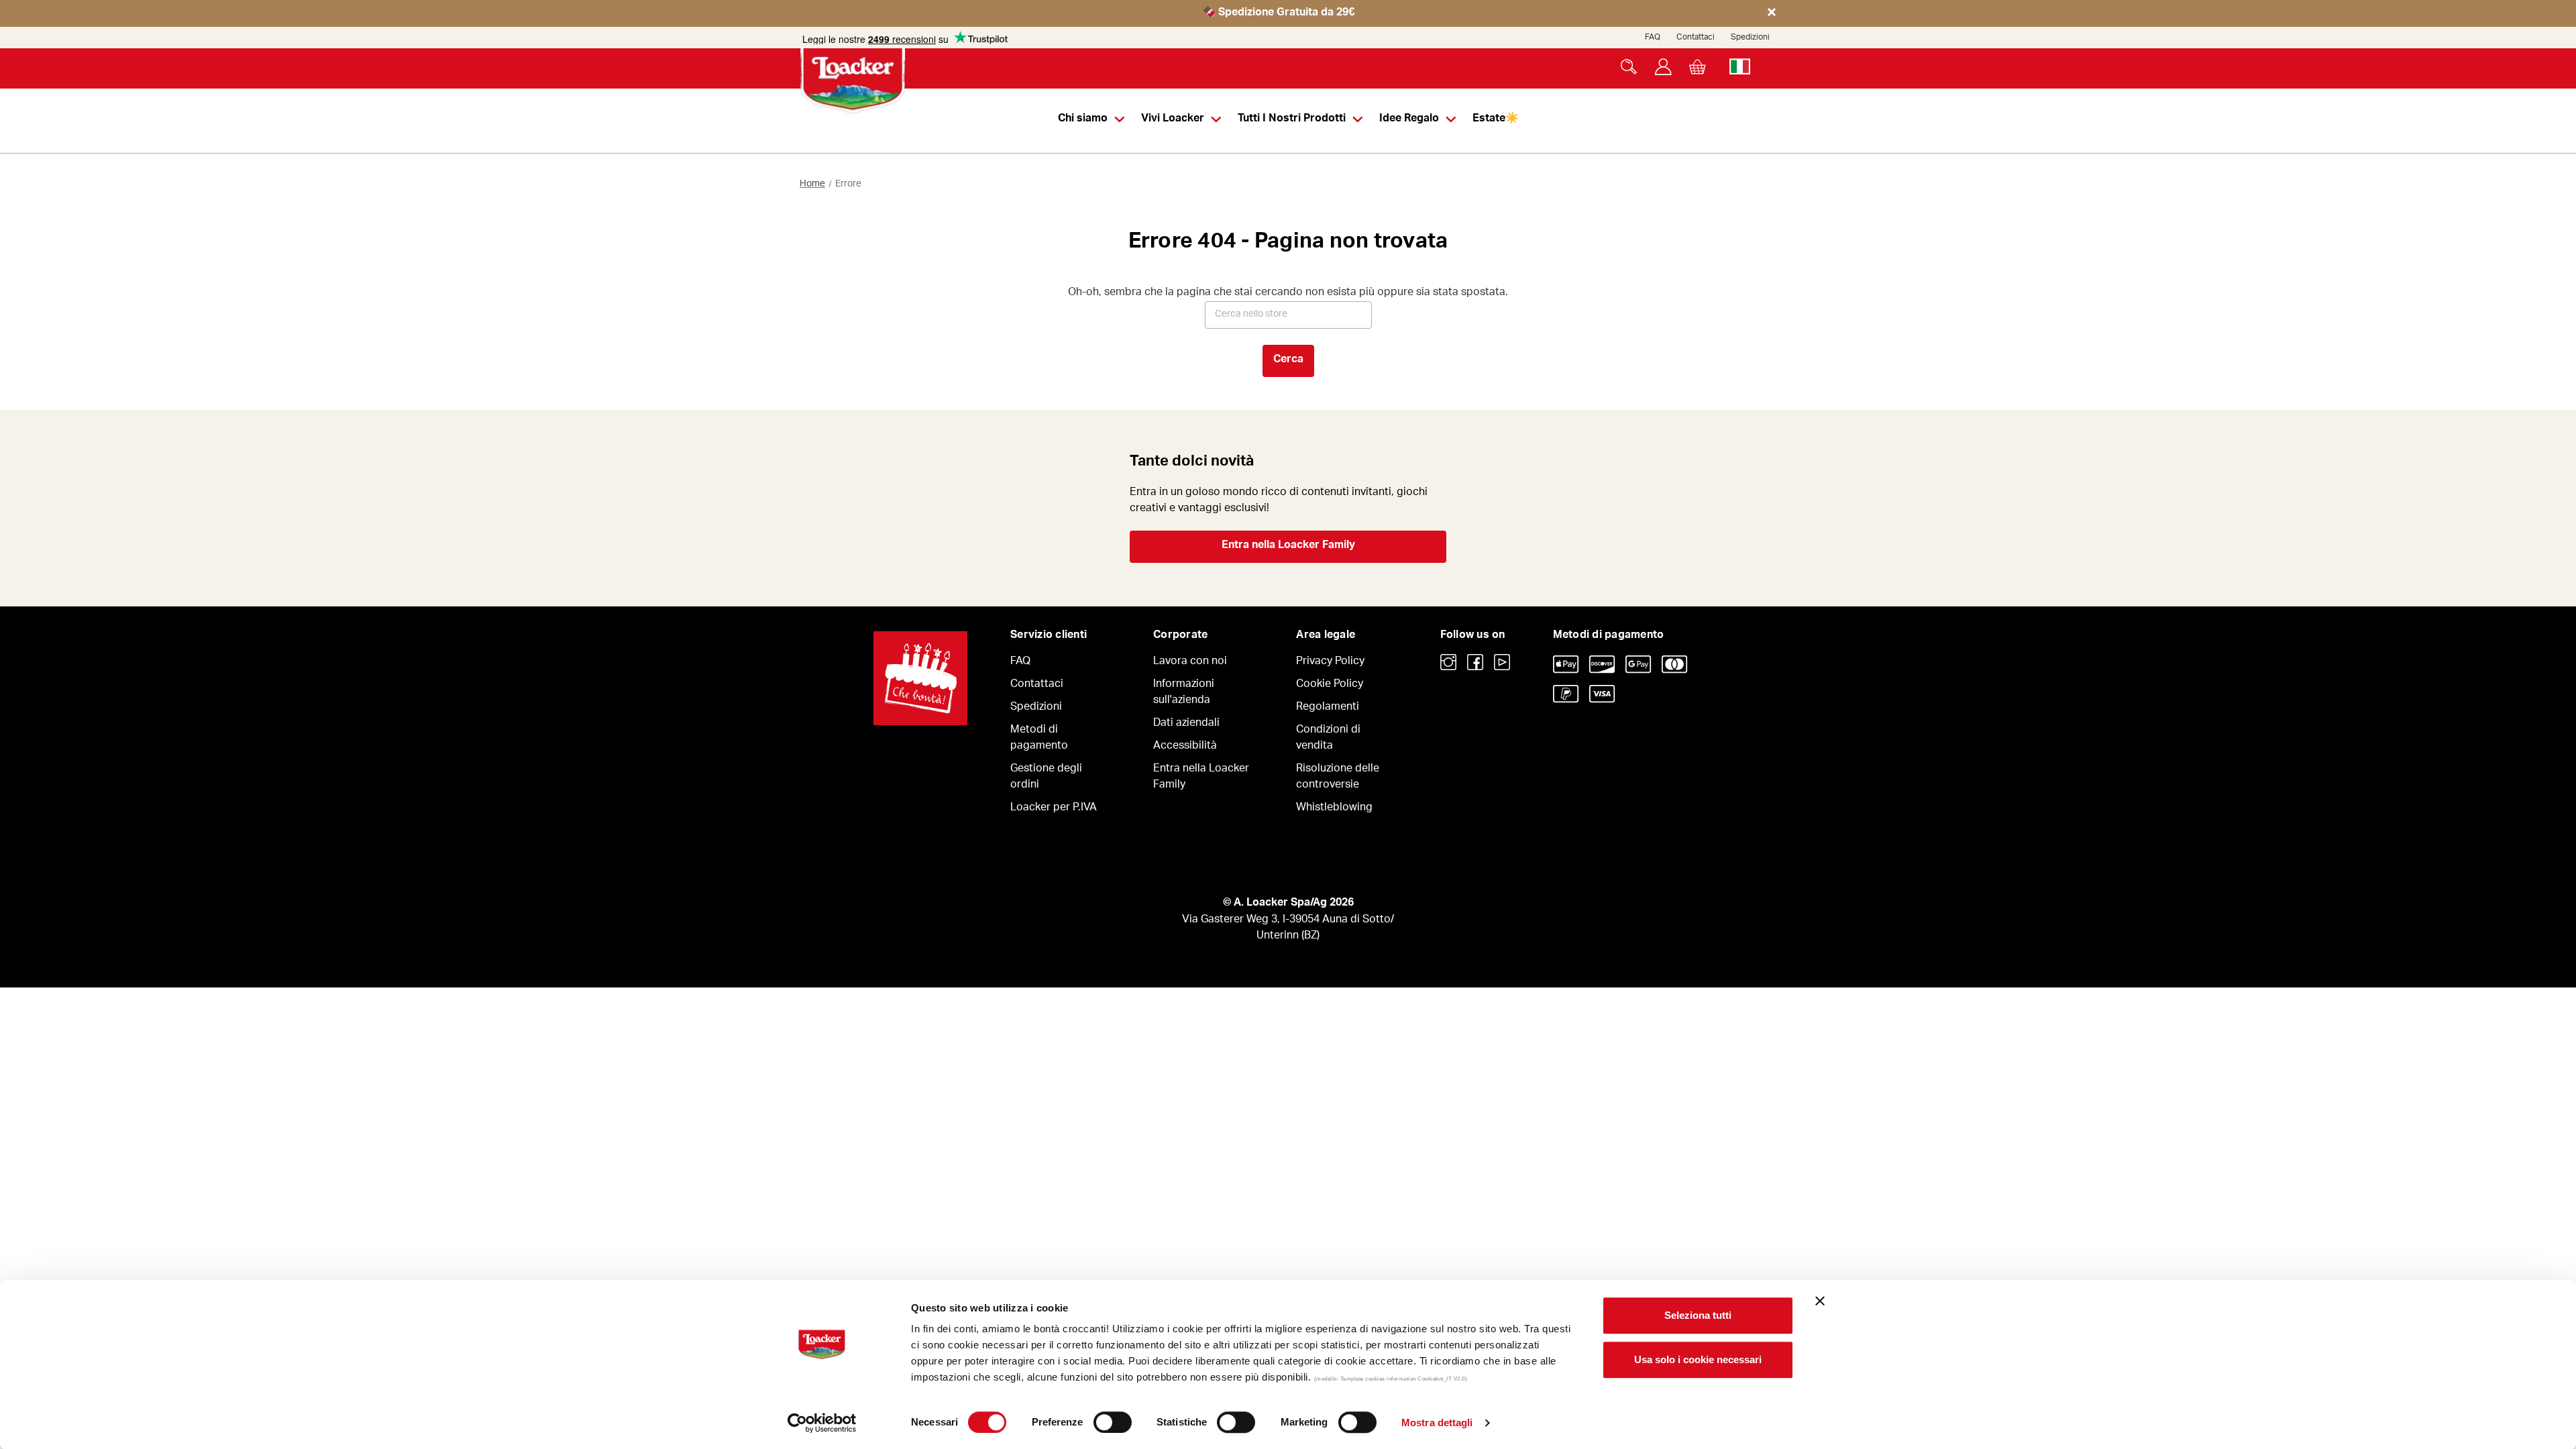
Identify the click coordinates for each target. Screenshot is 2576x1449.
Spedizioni (1750, 38)
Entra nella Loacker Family (1288, 546)
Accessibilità (1185, 747)
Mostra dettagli (1437, 1423)
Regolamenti (1328, 708)
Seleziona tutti (1698, 1315)
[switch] (1113, 1422)
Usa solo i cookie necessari (1698, 1359)
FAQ (1653, 38)
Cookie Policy (1330, 685)
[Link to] (1448, 662)
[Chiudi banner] (1820, 1301)
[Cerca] (1629, 67)
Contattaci (1696, 38)
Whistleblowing (1334, 808)
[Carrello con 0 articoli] (1698, 67)
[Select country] (1740, 67)
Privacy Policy (1330, 662)
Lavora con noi (1190, 662)
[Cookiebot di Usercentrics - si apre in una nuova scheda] (822, 1423)
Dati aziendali (1186, 724)
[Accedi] (1663, 67)
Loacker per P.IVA (1054, 808)
